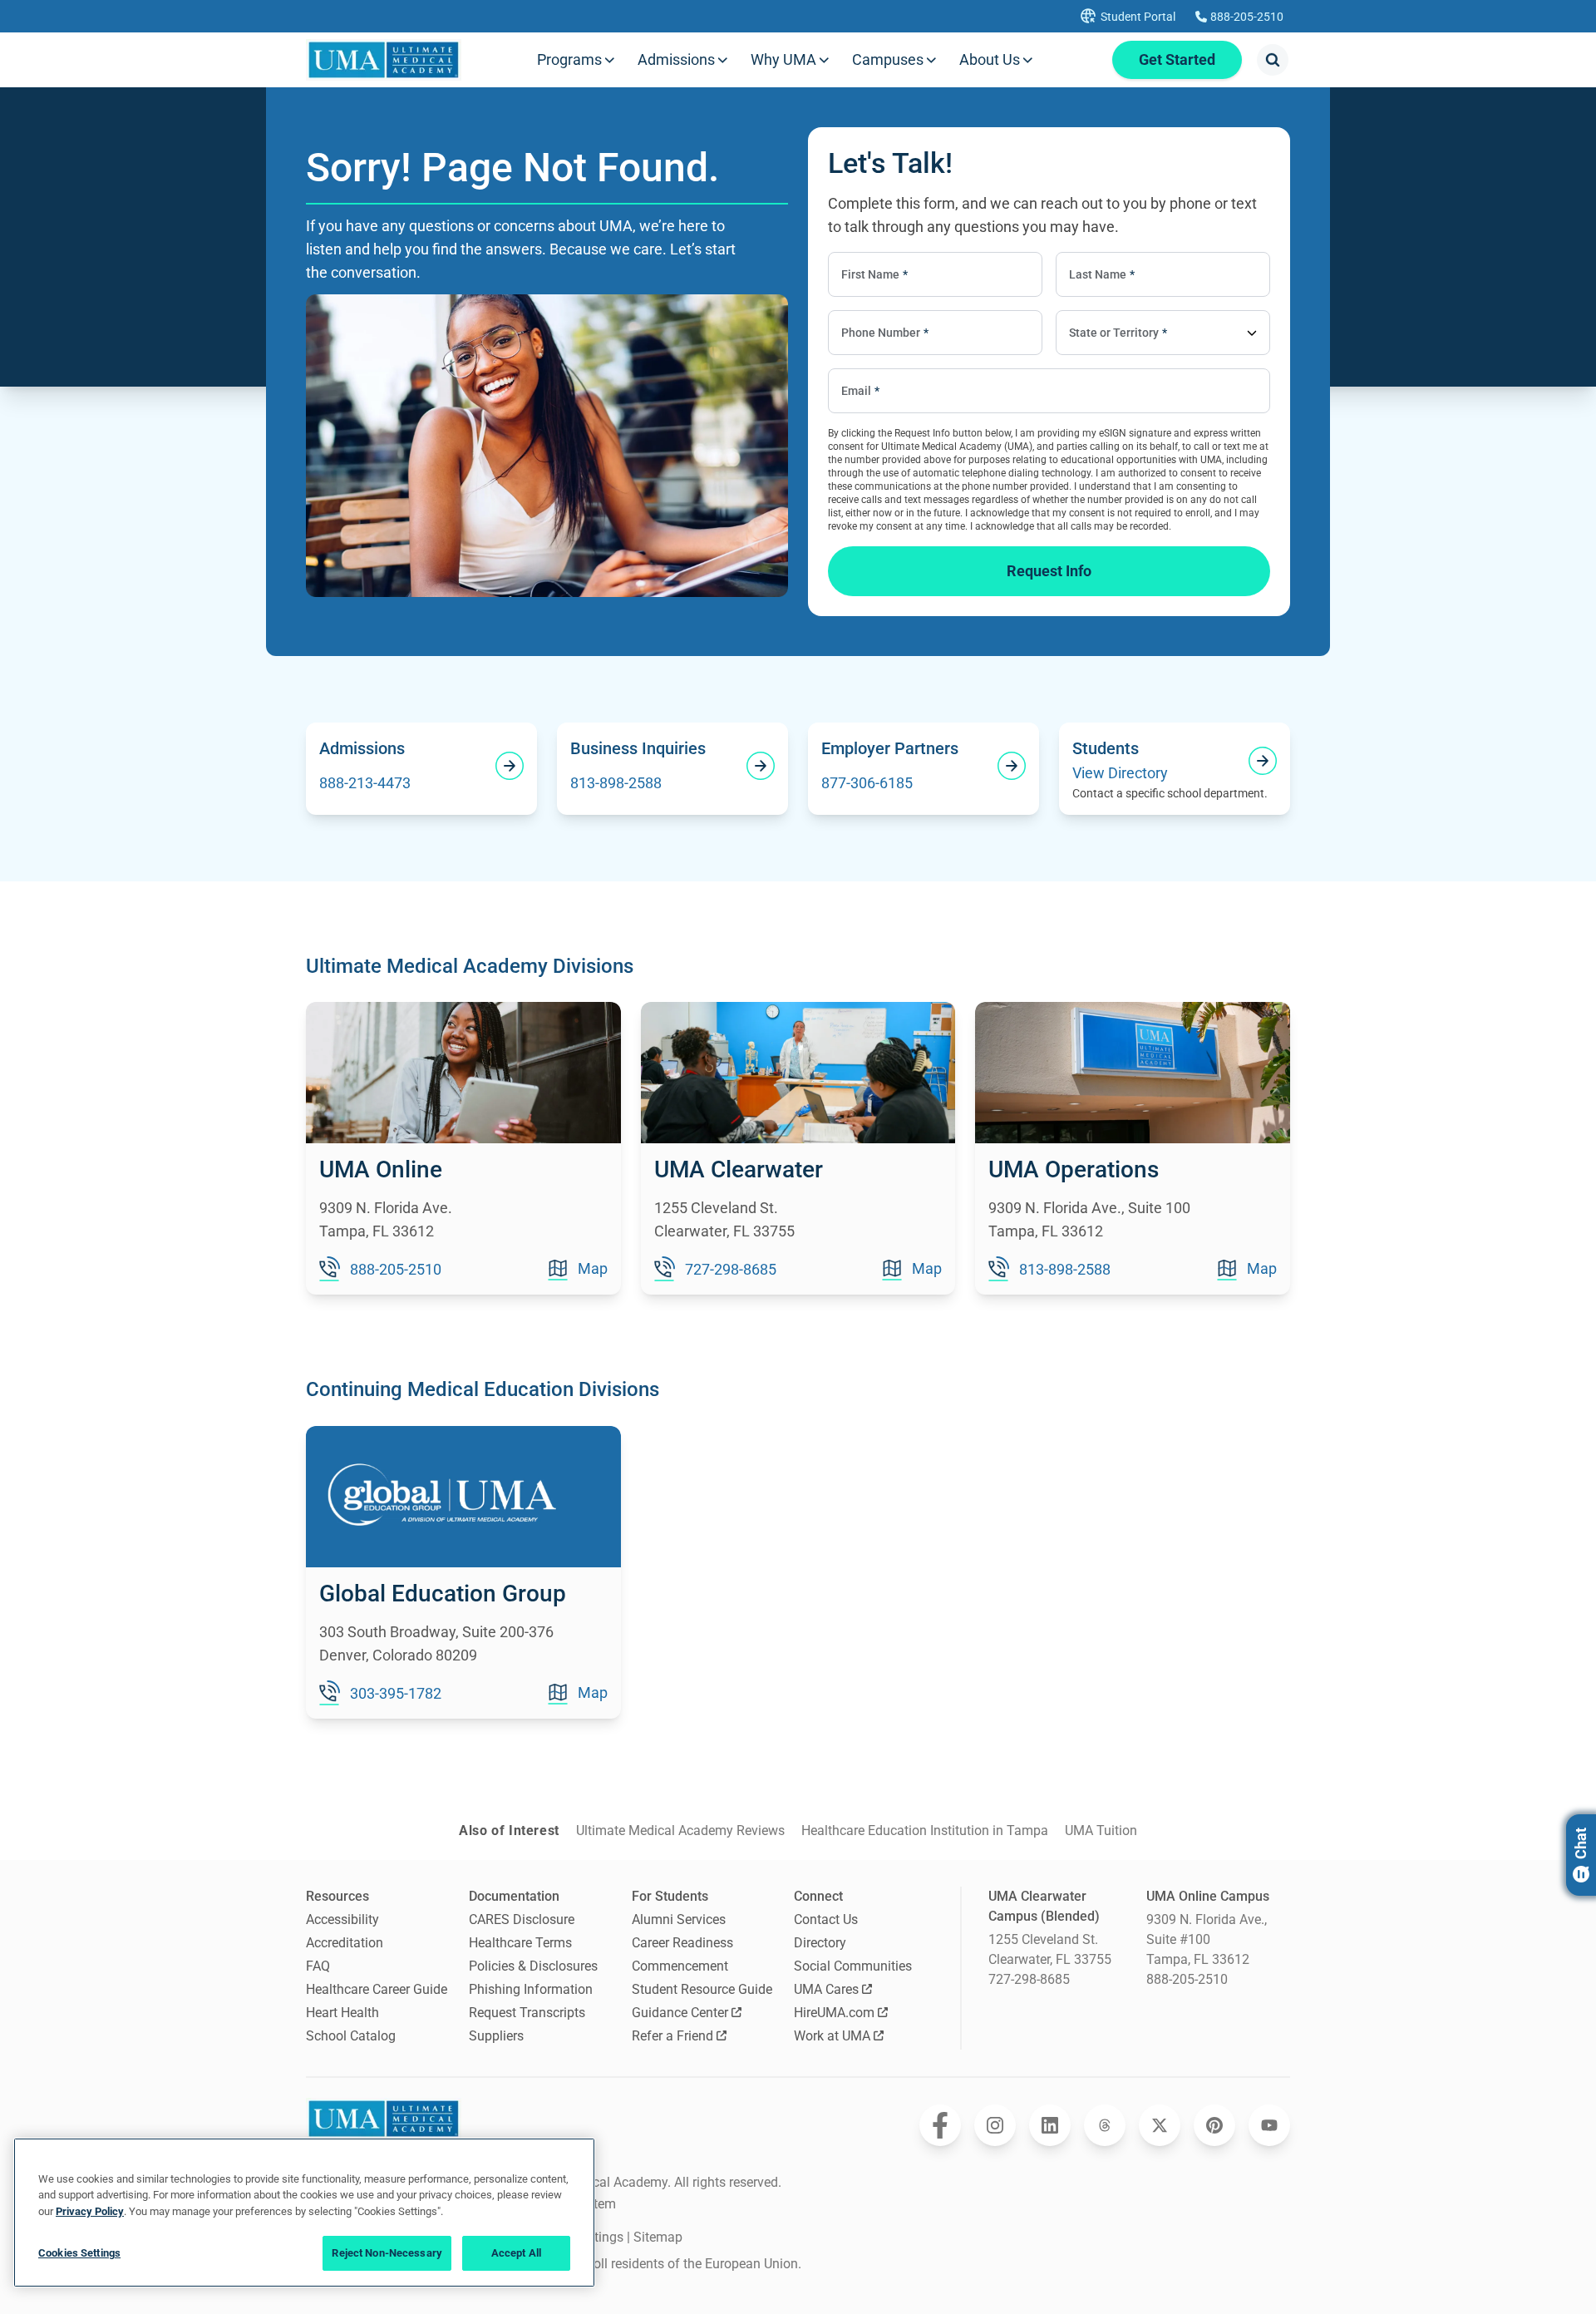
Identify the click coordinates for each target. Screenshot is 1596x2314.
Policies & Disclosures (533, 1966)
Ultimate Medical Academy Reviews (680, 1830)
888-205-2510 (1187, 1979)
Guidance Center (680, 2013)
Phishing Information (531, 1989)
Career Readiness (682, 1943)
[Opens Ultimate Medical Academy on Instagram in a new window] (995, 2125)
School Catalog (351, 2036)
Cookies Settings (79, 2253)
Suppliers (496, 2036)
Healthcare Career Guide (377, 1989)
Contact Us (826, 1919)
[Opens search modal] (1273, 60)
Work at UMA (832, 2036)
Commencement (680, 1966)
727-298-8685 (1029, 1979)
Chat (1581, 1843)
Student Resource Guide (702, 1989)
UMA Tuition (1101, 1830)
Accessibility (342, 1919)
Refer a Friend (672, 2036)
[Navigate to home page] (384, 60)
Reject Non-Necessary (387, 2253)
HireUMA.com (834, 2013)
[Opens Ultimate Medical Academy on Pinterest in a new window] (1214, 2125)
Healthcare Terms (520, 1943)
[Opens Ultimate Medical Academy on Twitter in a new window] (1160, 2125)
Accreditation (345, 1943)
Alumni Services (679, 1919)
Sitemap (658, 2237)
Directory (820, 1943)
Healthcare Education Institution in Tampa (925, 1830)
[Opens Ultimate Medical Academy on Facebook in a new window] (940, 2125)
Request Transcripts (527, 2013)
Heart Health (342, 2013)
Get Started (1177, 59)
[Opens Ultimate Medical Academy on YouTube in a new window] (1269, 2125)
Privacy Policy (90, 2211)
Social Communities (853, 1966)
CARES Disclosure (522, 1919)
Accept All (516, 2253)
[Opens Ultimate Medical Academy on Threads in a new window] (1105, 2125)
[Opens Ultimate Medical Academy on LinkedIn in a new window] (1050, 2125)
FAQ (318, 1966)
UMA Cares (826, 1989)
